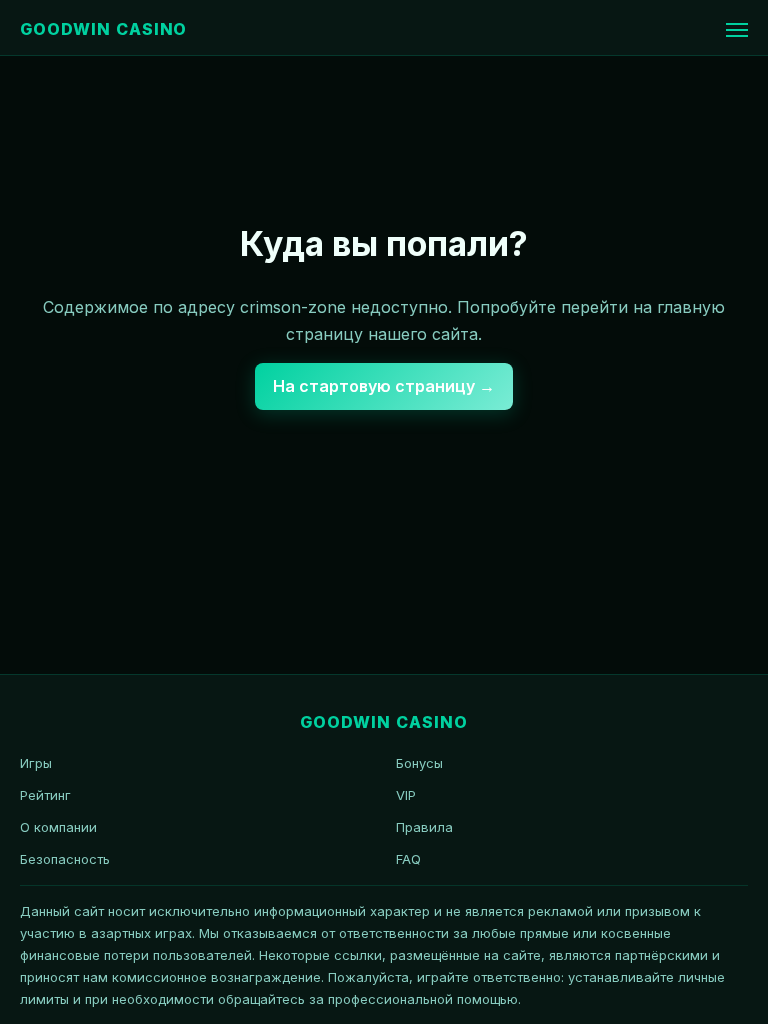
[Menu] (737, 30)
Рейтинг (45, 795)
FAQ (408, 859)
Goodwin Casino (103, 29)
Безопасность (65, 859)
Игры (36, 763)
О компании (58, 827)
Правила (424, 827)
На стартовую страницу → (384, 386)
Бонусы (419, 763)
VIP (406, 795)
